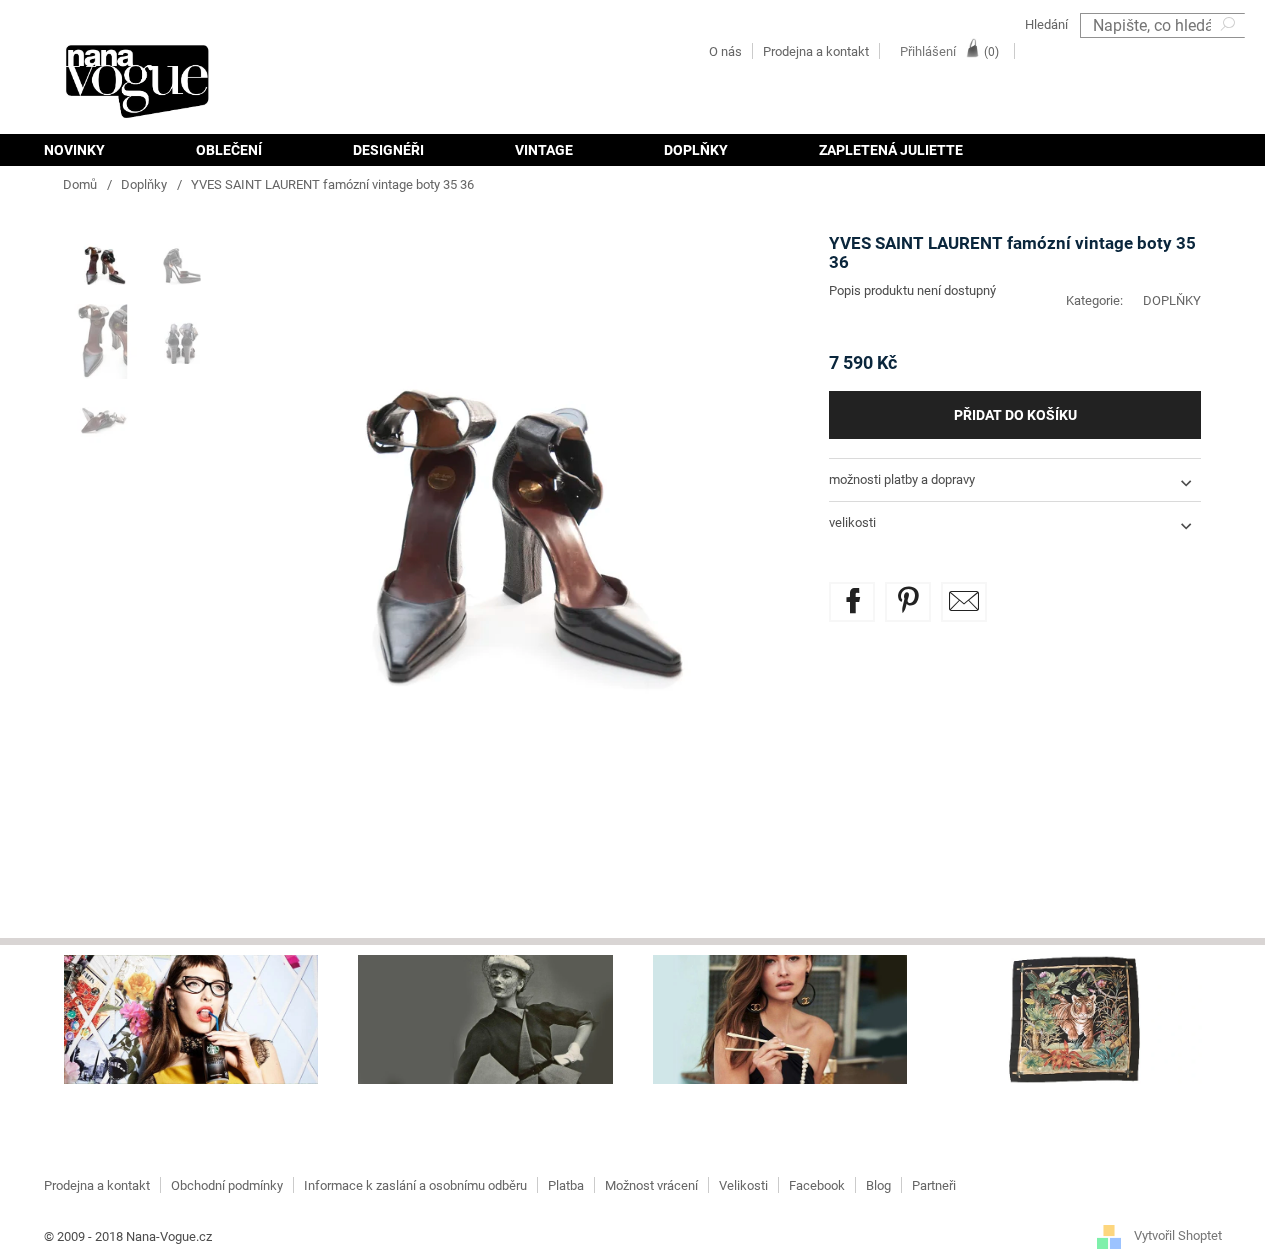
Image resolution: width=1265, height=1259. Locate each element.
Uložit (922, 593)
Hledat (1230, 50)
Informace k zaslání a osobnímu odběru (415, 1185)
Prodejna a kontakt (816, 51)
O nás (725, 51)
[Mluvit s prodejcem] (964, 602)
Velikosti (743, 1185)
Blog (878, 1185)
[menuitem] (97, 150)
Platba (566, 1185)
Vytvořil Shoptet (1178, 1236)
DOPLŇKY (1172, 300)
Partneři (934, 1185)
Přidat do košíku (1015, 415)
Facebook (817, 1185)
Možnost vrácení (651, 1185)
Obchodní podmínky (227, 1185)
